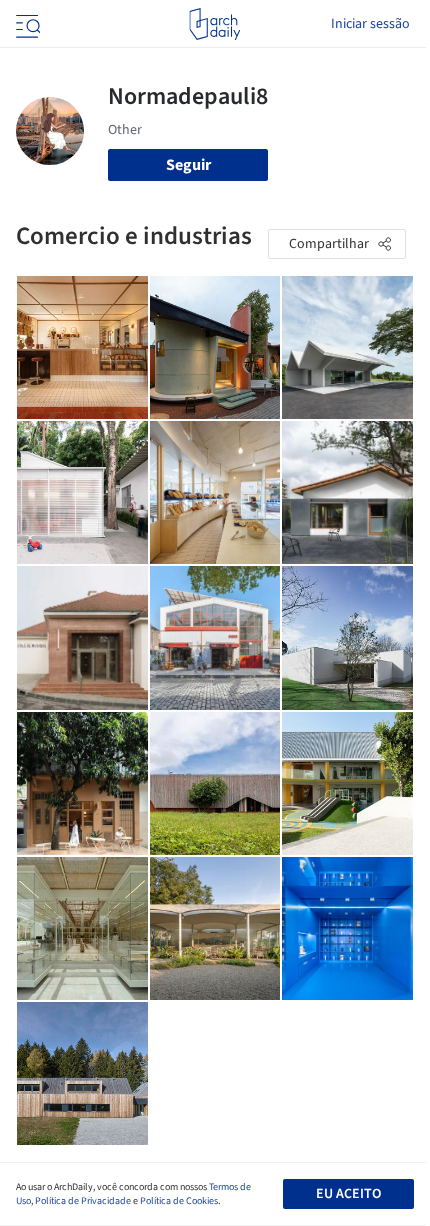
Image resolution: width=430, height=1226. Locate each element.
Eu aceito (348, 1194)
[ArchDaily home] (214, 24)
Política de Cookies (179, 1201)
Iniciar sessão (370, 24)
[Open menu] (26, 24)
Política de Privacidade (83, 1201)
